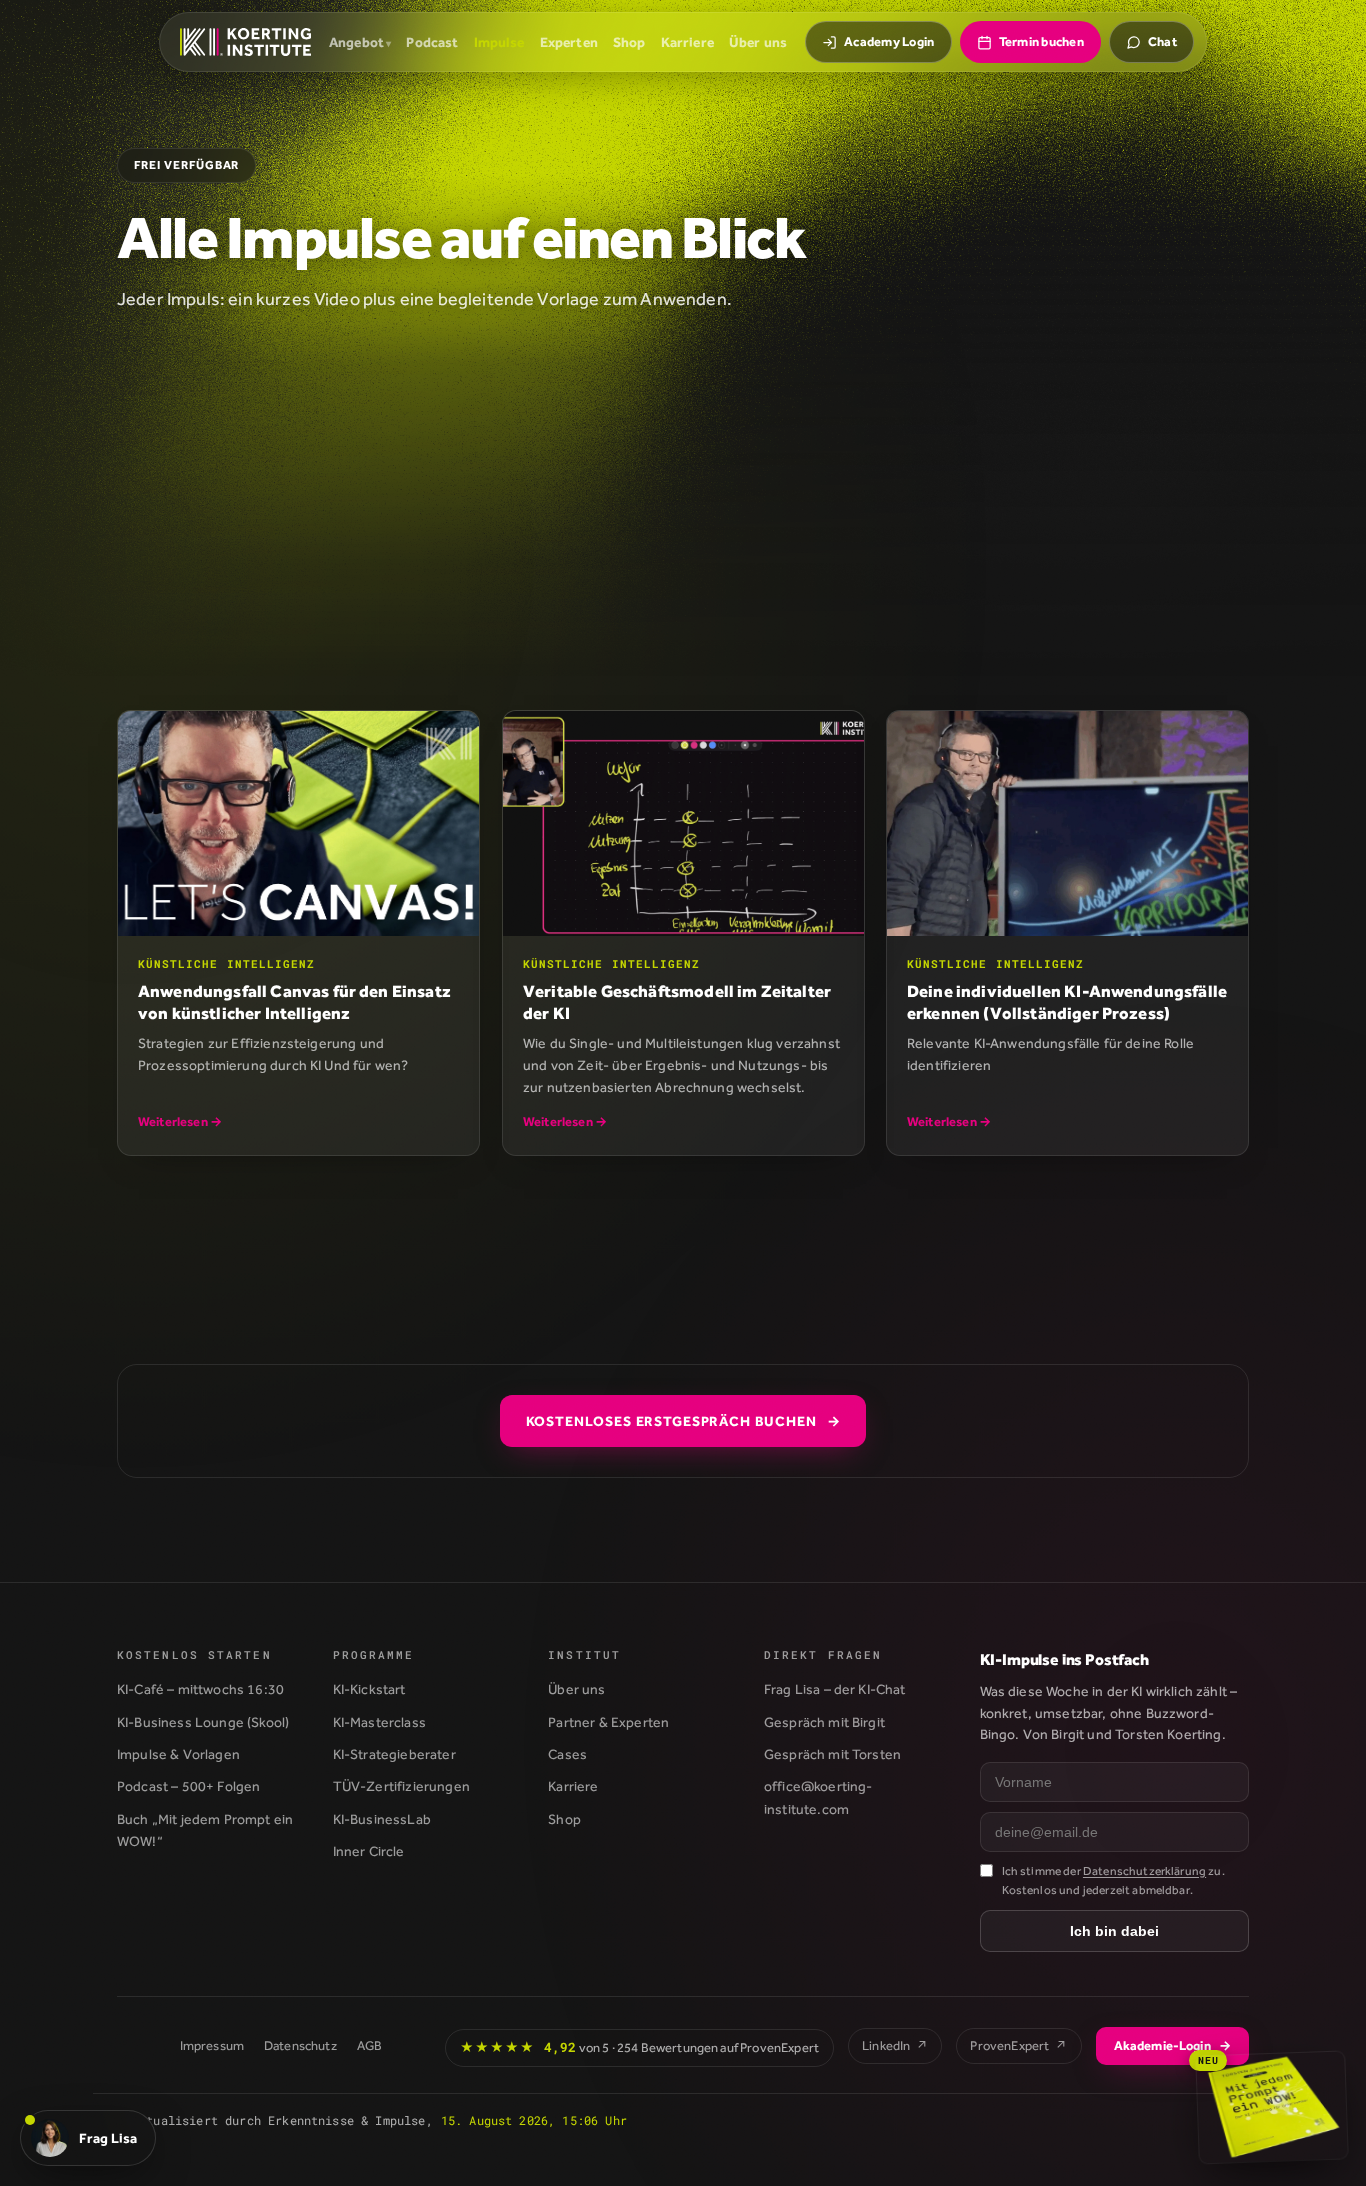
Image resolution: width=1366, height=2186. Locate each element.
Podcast (432, 42)
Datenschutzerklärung (1144, 1871)
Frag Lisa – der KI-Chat (835, 1689)
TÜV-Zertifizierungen (401, 1786)
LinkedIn (895, 2045)
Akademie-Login (1172, 2045)
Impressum (212, 2045)
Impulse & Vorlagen (178, 1754)
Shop (629, 42)
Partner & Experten (608, 1722)
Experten (569, 42)
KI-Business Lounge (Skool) (203, 1722)
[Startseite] (245, 42)
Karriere (687, 42)
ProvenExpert (1018, 2045)
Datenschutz (300, 2045)
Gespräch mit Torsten (832, 1754)
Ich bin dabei (1114, 1931)
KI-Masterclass (379, 1722)
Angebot (356, 42)
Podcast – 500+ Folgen (188, 1786)
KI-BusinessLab (382, 1819)
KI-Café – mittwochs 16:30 (200, 1689)
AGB (369, 2045)
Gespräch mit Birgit (824, 1722)
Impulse (499, 42)
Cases (567, 1754)
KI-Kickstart (369, 1689)
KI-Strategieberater (394, 1754)
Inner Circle (369, 1851)
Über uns (758, 42)
